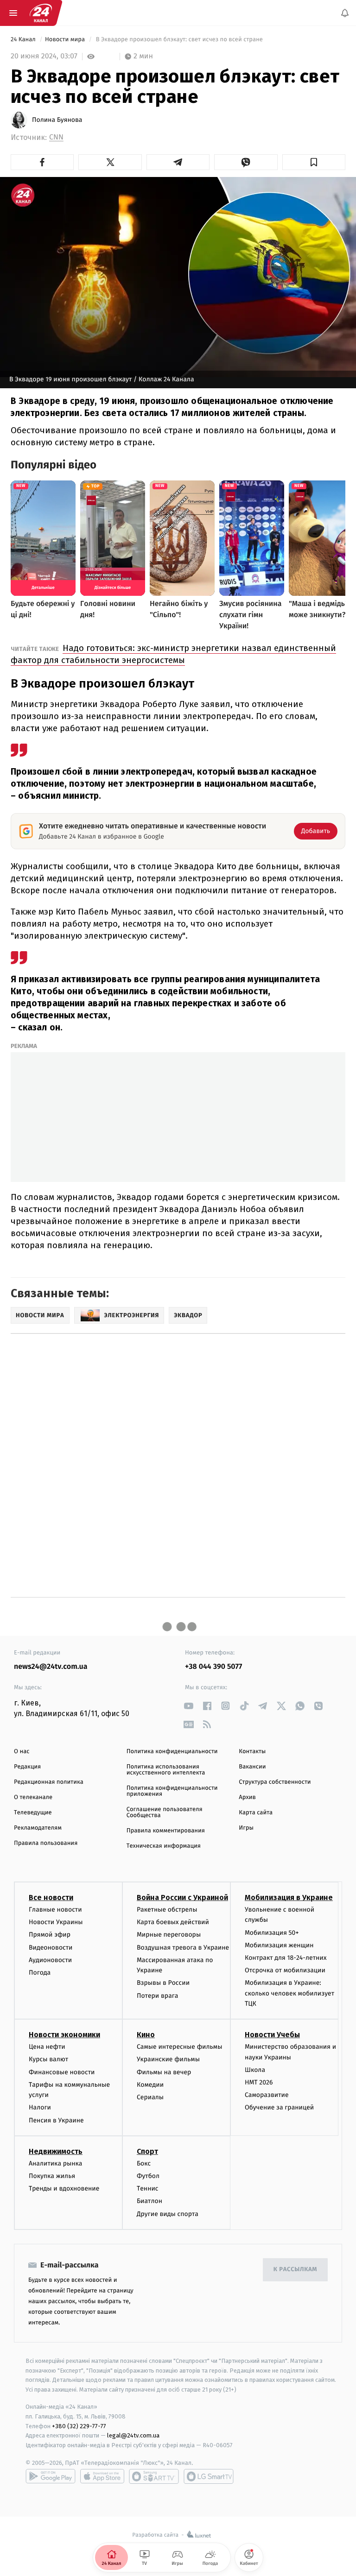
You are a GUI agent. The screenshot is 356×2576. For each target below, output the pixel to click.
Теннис (148, 2189)
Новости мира (66, 40)
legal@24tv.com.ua (133, 2436)
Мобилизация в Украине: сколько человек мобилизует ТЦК (289, 1994)
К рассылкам (295, 2270)
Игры (246, 1828)
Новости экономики (64, 2035)
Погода (40, 1973)
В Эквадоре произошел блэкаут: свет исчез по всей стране (179, 40)
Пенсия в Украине (56, 2120)
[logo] (41, 13)
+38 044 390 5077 (213, 1667)
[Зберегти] (314, 162)
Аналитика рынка (56, 2163)
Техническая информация (164, 1846)
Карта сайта (256, 1813)
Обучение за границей (279, 2108)
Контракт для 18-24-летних (286, 1958)
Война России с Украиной (182, 1897)
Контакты (252, 1752)
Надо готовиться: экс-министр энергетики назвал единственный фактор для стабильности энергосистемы (173, 654)
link (188, 1706)
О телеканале (33, 1797)
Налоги (40, 2108)
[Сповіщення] (345, 13)
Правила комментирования (166, 1831)
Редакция (27, 1767)
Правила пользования (46, 1843)
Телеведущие (33, 1813)
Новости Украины (56, 1923)
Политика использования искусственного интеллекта (166, 1770)
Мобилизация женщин (279, 1945)
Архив (247, 1797)
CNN (56, 137)
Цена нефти (47, 2047)
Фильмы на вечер (164, 2072)
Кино (146, 2035)
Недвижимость (56, 2151)
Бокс (144, 2163)
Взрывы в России (163, 1983)
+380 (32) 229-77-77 (79, 2426)
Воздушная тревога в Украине (183, 1948)
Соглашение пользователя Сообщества (165, 1812)
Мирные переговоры (169, 1935)
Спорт (147, 2151)
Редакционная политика (49, 1782)
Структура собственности (275, 1782)
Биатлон (149, 2201)
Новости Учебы (272, 2035)
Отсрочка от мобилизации (285, 1971)
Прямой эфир (50, 1935)
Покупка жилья (52, 2176)
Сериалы (150, 2097)
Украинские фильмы (168, 2060)
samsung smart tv (209, 2476)
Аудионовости (50, 1960)
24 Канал (24, 40)
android (51, 2476)
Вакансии (252, 1767)
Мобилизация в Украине (289, 1897)
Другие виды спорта (168, 2214)
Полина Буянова (57, 120)
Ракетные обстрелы (167, 1910)
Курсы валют (48, 2060)
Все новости (51, 1897)
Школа (255, 2070)
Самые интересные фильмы (179, 2047)
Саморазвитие (267, 2095)
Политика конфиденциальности (172, 1752)
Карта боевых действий (173, 1923)
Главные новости (55, 1910)
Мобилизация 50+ (272, 1933)
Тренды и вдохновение (64, 2189)
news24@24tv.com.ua (51, 1667)
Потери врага (157, 1996)
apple (102, 2476)
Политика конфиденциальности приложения (172, 1791)
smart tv (154, 2476)
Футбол (148, 2176)
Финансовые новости (62, 2072)
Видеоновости (51, 1948)
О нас (22, 1752)
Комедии (150, 2085)
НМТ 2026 (259, 2082)
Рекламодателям (38, 1828)
